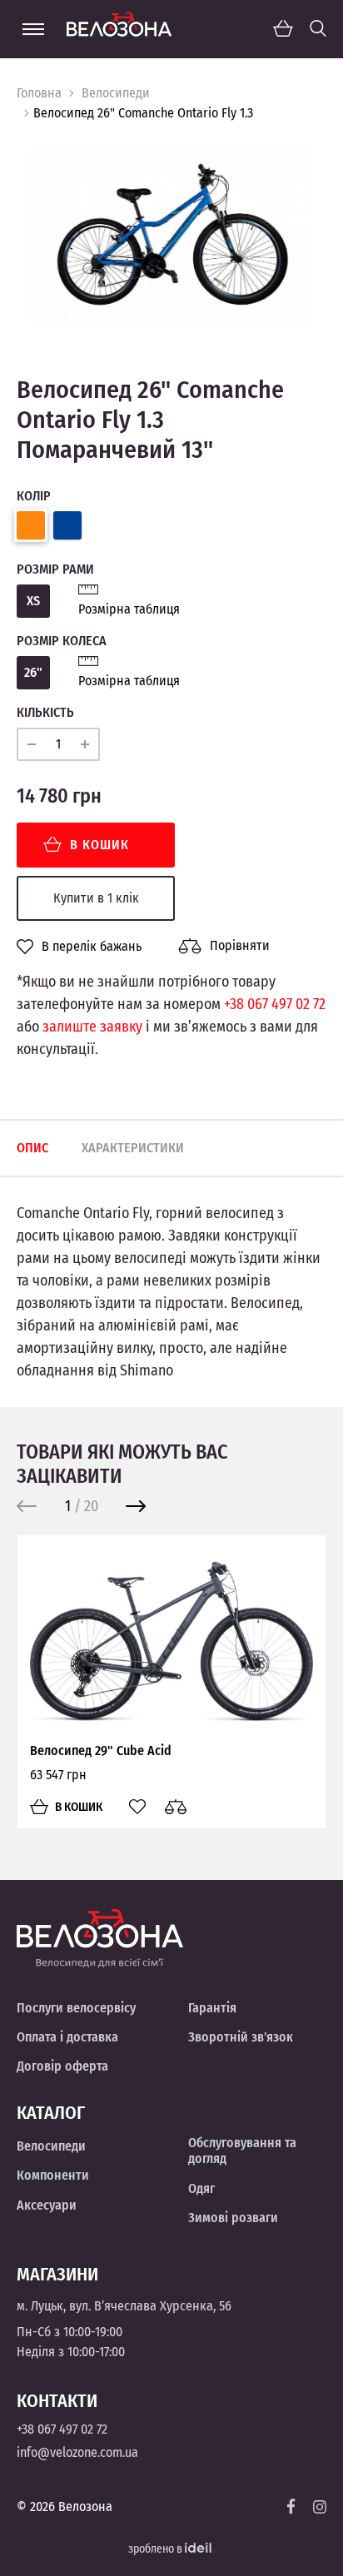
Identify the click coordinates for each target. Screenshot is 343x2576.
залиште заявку (92, 1027)
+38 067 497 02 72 (275, 1004)
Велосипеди (116, 93)
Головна (39, 93)
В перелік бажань (92, 947)
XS (33, 601)
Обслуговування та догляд (242, 2151)
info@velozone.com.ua (77, 2452)
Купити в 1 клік (96, 898)
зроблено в (157, 2549)
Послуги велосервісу (76, 2008)
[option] (171, 236)
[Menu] (33, 29)
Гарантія (212, 2008)
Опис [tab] (32, 1148)
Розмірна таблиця (129, 609)
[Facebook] (291, 2506)
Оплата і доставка (67, 2037)
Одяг (201, 2188)
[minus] (32, 744)
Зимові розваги (233, 2218)
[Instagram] (320, 2507)
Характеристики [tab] (133, 1148)
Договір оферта (62, 2066)
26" (33, 672)
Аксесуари (47, 2205)
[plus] (85, 744)
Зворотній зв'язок (241, 2037)
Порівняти (240, 945)
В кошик (99, 845)
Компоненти (53, 2175)
